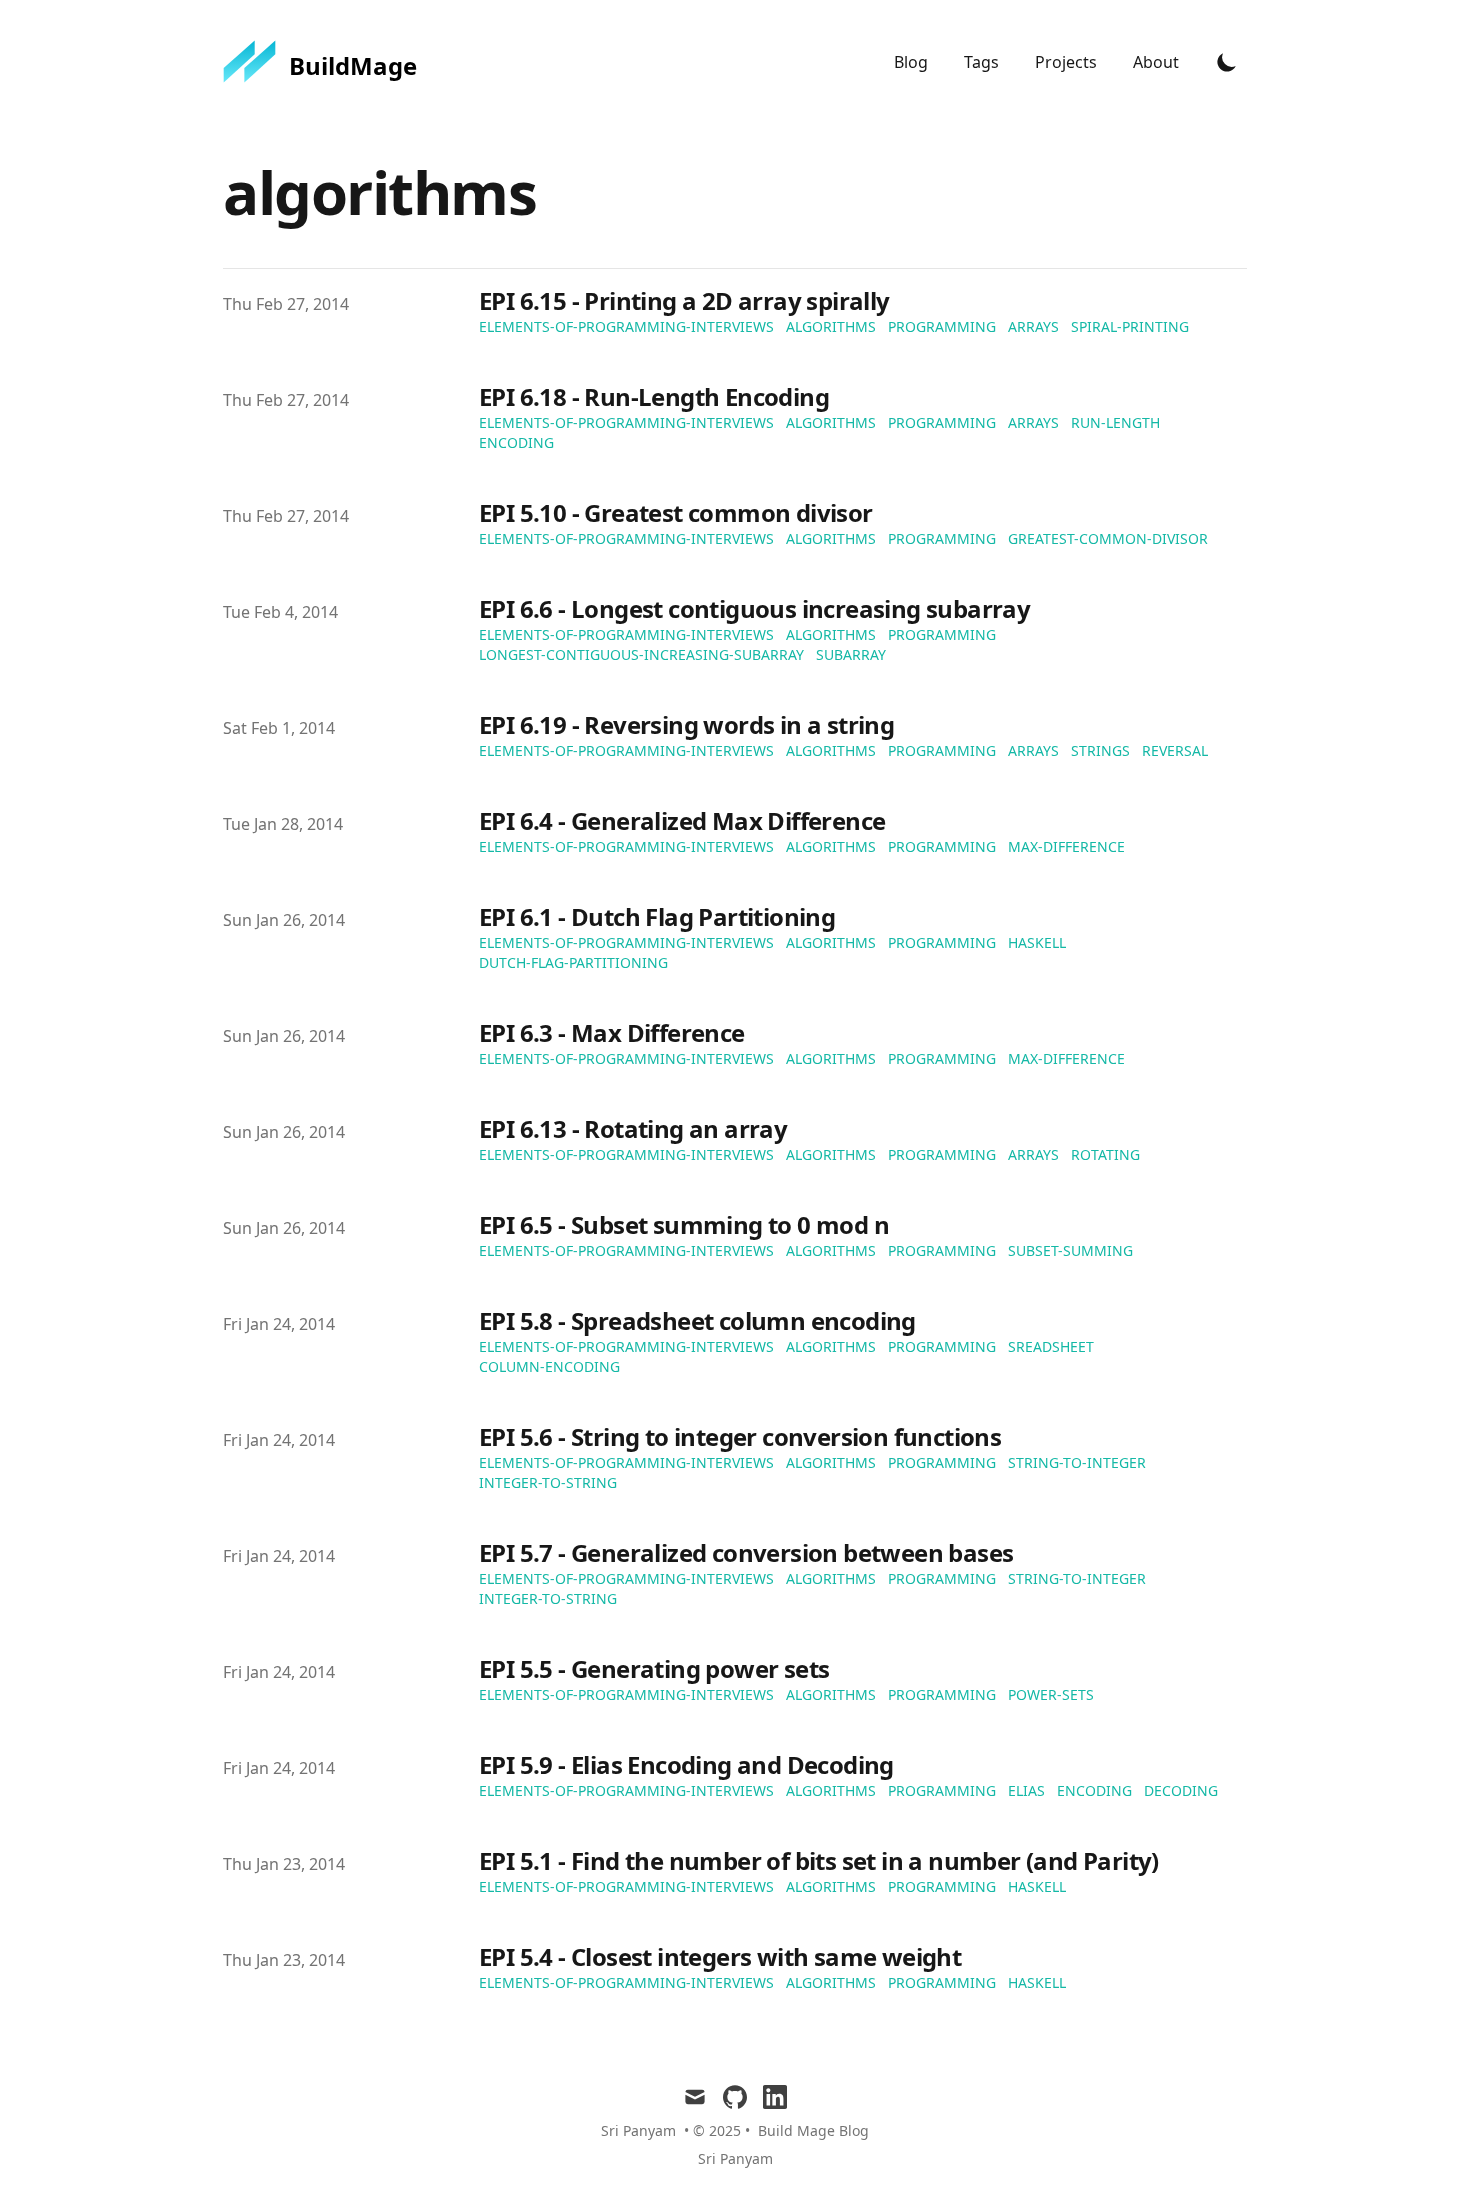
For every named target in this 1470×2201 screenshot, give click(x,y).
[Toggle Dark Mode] (1227, 62)
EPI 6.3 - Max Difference (612, 1032)
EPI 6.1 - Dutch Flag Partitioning (657, 916)
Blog (913, 62)
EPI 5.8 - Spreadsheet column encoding (697, 1320)
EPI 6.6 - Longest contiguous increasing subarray (754, 608)
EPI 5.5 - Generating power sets (654, 1668)
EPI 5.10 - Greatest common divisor (676, 512)
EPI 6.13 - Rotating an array (633, 1128)
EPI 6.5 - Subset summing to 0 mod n (684, 1224)
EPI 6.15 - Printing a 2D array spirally (684, 300)
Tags (983, 62)
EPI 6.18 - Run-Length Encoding (654, 396)
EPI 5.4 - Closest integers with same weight (720, 1956)
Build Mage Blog (813, 2130)
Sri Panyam (735, 2158)
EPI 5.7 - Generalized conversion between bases (746, 1552)
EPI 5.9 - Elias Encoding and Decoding (686, 1764)
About (1156, 62)
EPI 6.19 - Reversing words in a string (686, 724)
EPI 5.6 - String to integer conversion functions (740, 1436)
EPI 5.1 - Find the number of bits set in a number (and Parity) (819, 1860)
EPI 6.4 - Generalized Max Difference (682, 820)
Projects (1068, 62)
